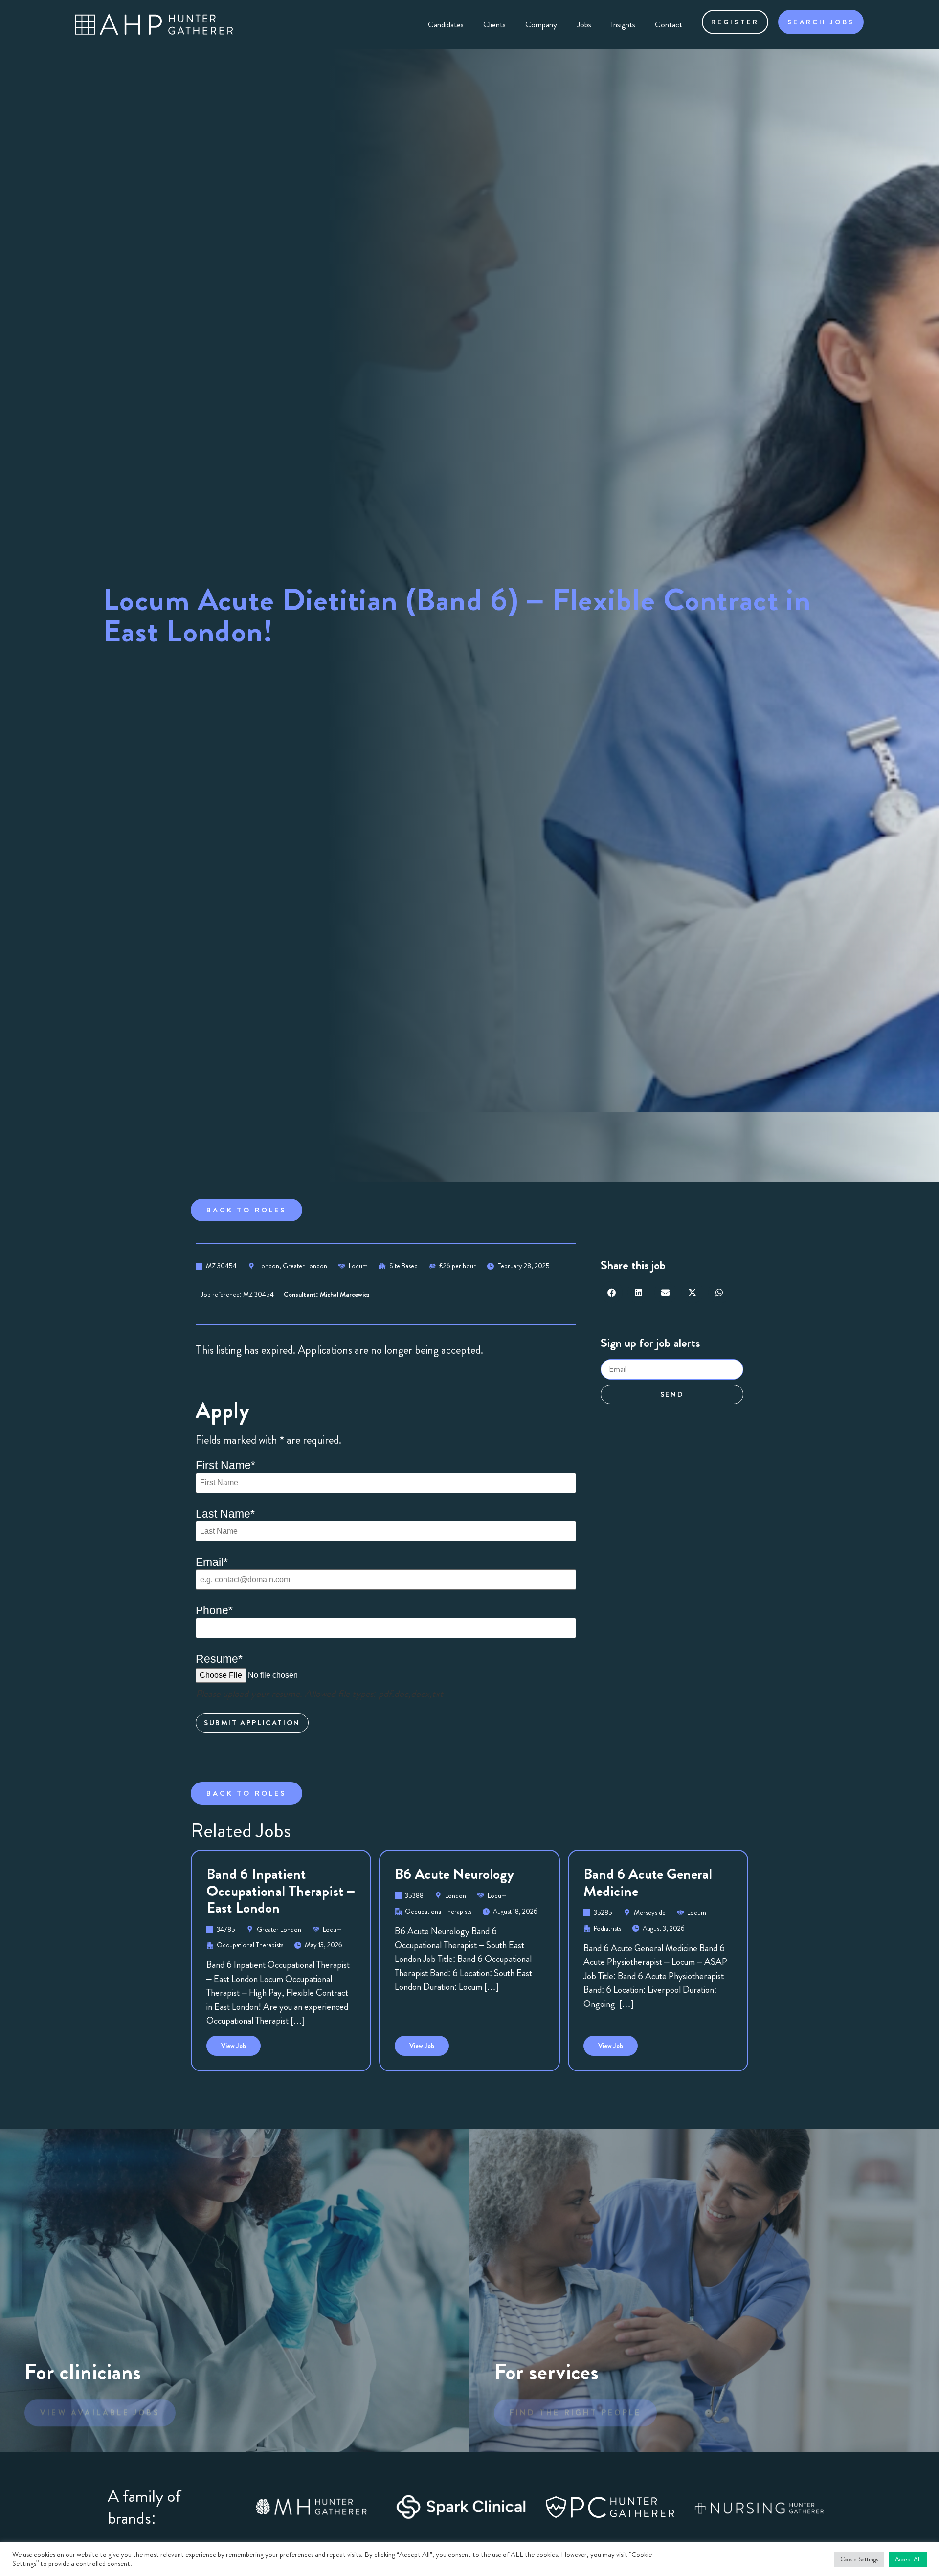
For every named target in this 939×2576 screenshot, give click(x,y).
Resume (219, 1659)
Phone (214, 1611)
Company (541, 24)
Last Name (225, 1514)
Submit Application (252, 1723)
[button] (612, 1292)
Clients (494, 24)
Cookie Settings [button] (859, 2559)
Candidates (446, 24)
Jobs (584, 24)
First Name (225, 1465)
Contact (669, 24)
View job (241, 2043)
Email (212, 1562)
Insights (623, 24)
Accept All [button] (908, 2559)
